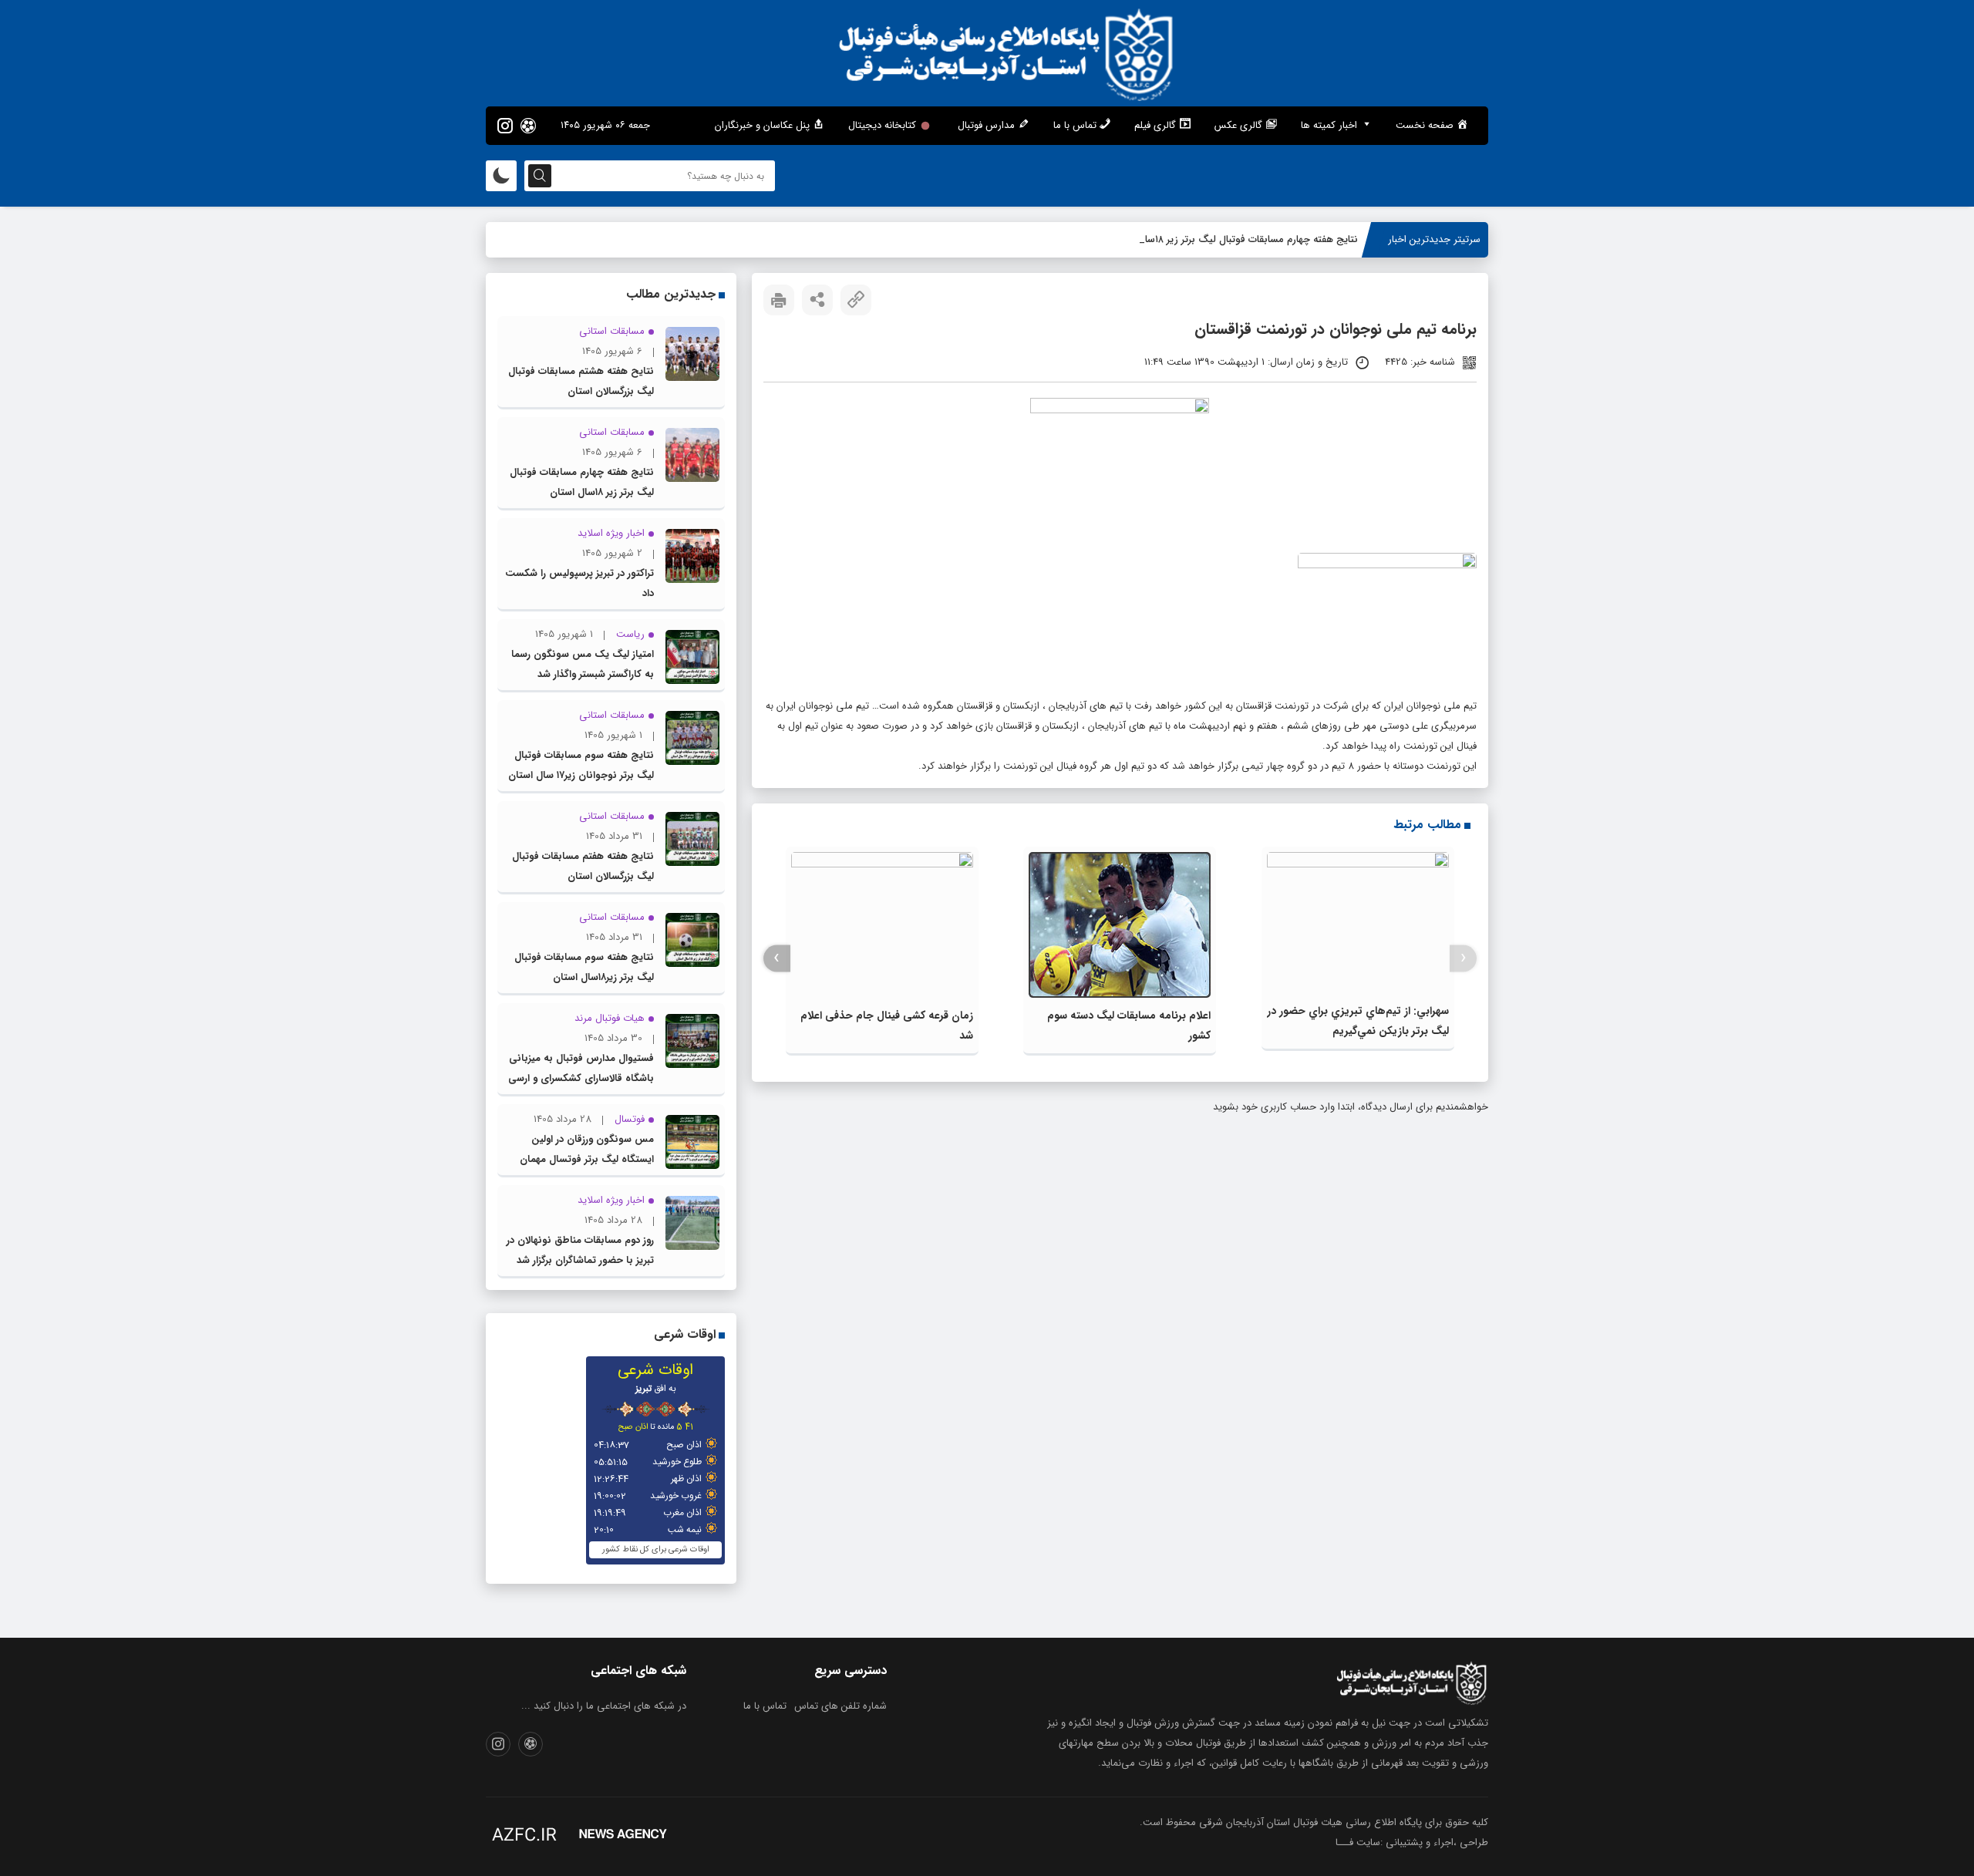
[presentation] (1463, 958)
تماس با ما (765, 1706)
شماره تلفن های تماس (840, 1706)
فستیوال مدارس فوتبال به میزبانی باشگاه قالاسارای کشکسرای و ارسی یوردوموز (581, 1078)
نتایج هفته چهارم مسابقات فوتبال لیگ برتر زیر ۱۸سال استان (1235, 239)
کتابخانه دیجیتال (882, 125)
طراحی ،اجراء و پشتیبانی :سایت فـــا (1412, 1842)
